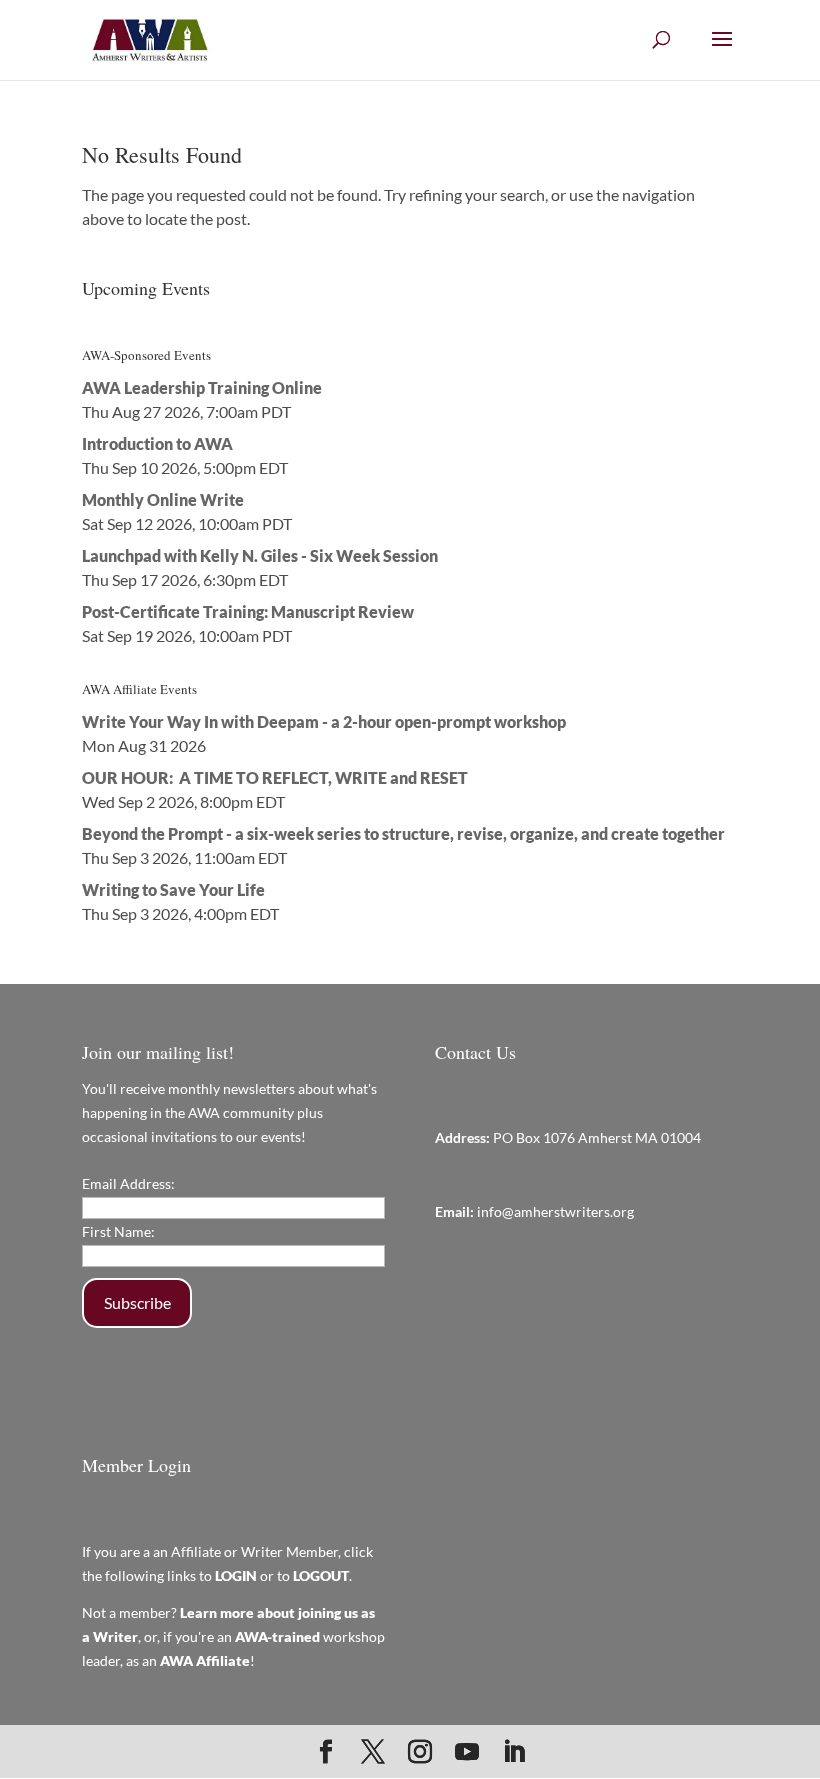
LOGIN (236, 1575)
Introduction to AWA (157, 443)
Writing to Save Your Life (173, 889)
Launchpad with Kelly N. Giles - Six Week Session (260, 555)
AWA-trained (277, 1636)
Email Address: (128, 1183)
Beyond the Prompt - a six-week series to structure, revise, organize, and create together (403, 833)
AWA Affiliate (205, 1660)
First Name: (118, 1231)
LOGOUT (321, 1575)
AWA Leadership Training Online (202, 387)
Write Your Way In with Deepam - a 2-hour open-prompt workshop (324, 721)
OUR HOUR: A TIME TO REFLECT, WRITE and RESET (275, 777)
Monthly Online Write (163, 499)
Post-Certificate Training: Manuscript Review (248, 611)
